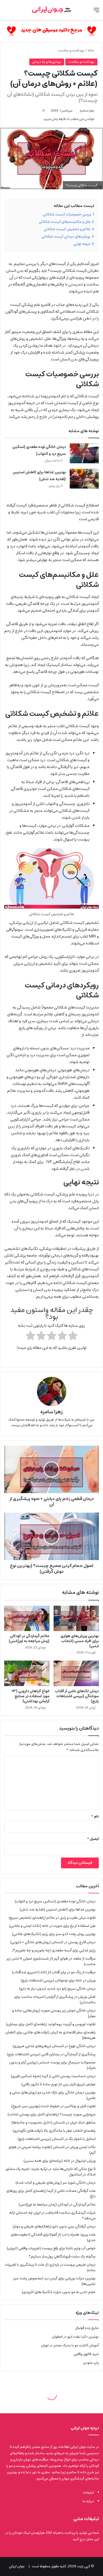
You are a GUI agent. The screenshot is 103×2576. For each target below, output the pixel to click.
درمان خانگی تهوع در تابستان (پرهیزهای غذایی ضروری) (54, 2046)
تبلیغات (88, 2493)
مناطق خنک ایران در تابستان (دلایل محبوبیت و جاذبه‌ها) (54, 2122)
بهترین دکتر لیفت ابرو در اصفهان (75, 2337)
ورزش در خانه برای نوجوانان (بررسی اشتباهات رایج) (58, 1980)
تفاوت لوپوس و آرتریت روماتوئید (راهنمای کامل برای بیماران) (51, 2024)
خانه (91, 50)
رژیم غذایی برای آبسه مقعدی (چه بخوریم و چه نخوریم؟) (54, 1950)
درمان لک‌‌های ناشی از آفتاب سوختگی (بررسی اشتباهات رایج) (77, 1696)
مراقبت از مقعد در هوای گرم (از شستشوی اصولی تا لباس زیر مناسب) (51, 1961)
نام (95, 1817)
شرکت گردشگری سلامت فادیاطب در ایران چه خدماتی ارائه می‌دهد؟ (52, 2215)
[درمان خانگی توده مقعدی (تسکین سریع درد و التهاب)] (84, 453)
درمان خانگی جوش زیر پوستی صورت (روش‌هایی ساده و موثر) (54, 2013)
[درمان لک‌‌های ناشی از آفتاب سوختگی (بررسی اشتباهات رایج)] (76, 1673)
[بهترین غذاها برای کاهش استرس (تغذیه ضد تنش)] (84, 479)
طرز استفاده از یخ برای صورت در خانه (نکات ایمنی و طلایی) (52, 1926)
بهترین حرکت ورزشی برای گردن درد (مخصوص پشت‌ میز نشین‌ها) (54, 2281)
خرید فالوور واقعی (86, 2354)
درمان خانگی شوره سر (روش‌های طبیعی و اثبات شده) (56, 2183)
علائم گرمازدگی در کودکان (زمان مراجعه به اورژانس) (29, 1639)
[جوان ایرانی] (51, 10)
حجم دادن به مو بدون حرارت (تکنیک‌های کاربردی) (59, 2292)
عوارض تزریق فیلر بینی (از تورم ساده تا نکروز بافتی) (58, 2084)
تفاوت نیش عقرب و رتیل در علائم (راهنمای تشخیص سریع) (52, 1918)
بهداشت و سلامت (71, 50)
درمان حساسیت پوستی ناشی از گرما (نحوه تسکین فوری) (53, 2076)
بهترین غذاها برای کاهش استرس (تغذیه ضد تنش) (39, 476)
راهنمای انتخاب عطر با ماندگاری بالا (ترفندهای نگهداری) (54, 2131)
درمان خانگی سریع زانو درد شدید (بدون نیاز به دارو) (57, 1989)
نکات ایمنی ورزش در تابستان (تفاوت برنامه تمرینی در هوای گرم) (52, 2150)
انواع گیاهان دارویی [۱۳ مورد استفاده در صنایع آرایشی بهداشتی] (31, 1696)
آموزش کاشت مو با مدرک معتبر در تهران (70, 2345)
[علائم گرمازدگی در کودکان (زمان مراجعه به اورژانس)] (27, 1618)
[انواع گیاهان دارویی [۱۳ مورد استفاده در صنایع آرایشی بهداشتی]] (27, 1673)
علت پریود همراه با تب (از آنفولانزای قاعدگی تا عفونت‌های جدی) (53, 2237)
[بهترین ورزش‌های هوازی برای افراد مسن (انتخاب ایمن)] (76, 1618)
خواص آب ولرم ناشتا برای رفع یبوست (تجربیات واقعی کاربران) (51, 2248)
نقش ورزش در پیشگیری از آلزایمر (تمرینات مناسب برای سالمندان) (55, 1999)
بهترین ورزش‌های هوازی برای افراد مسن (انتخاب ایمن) (80, 1641)
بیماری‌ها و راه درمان (47, 62)
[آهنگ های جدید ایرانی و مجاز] (51, 31)
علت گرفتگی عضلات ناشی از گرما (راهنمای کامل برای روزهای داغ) (51, 2194)
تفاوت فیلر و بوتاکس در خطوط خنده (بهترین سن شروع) (53, 2106)
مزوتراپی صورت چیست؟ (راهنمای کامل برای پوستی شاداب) (52, 2114)
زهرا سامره (87, 111)
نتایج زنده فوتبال (87, 2328)
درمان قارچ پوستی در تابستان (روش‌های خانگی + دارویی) (53, 1942)
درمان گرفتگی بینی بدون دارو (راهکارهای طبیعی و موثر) (54, 2226)
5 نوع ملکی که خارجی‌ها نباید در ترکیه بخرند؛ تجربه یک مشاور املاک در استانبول (51, 2172)
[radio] (73, 1337)
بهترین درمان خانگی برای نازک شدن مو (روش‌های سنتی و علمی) (53, 2095)
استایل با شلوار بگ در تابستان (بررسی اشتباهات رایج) (57, 2139)
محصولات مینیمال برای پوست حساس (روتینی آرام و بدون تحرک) (52, 2065)
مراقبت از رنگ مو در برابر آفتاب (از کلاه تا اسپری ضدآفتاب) (54, 1972)
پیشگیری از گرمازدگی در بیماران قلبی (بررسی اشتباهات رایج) (51, 2054)
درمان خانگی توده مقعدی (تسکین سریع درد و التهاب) (39, 450)
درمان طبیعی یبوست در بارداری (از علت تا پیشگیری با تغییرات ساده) (50, 2267)
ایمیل (93, 1839)
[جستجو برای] (7, 12)
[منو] (96, 12)
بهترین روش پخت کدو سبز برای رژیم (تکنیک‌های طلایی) (54, 1934)
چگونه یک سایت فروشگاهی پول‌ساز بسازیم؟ (62, 2256)
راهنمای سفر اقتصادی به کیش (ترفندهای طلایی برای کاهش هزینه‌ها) (50, 2035)
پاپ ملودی (91, 2363)
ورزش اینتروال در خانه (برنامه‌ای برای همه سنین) (60, 2161)
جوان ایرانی (17, 2566)
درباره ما (88, 2501)
